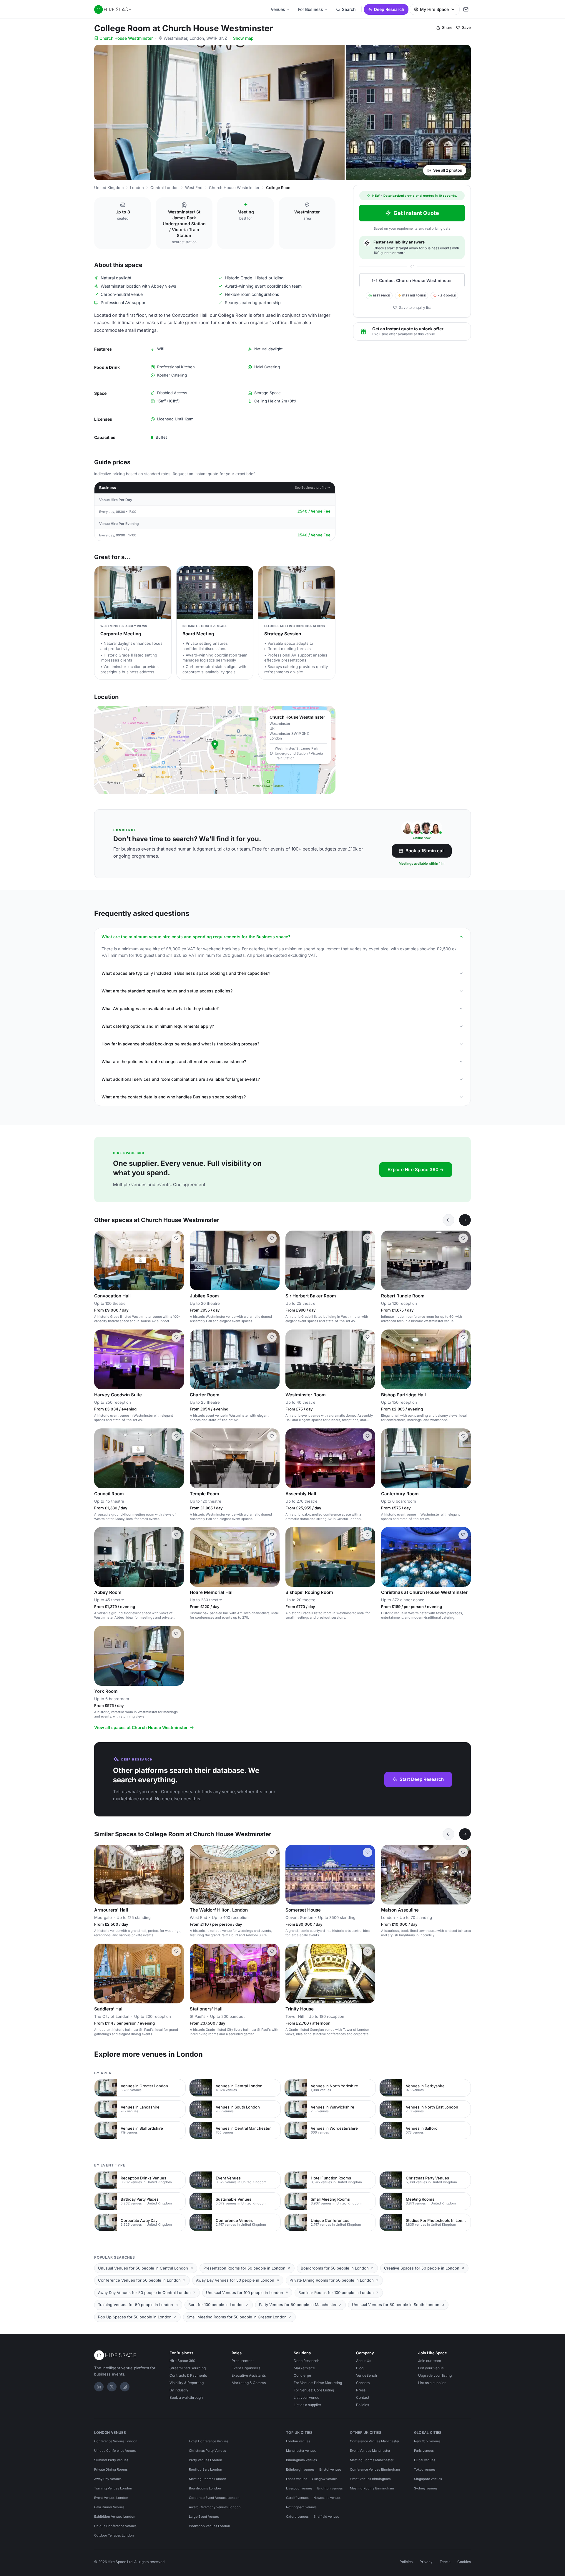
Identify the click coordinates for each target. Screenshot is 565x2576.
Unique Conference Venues (115, 2451)
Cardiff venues (297, 2498)
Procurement (243, 2361)
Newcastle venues (327, 2498)
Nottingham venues (301, 2507)
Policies (363, 2405)
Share (447, 27)
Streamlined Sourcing (188, 2368)
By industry (179, 2390)
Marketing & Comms (249, 2383)
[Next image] (177, 1261)
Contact (363, 2397)
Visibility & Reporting (187, 2383)
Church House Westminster (126, 38)
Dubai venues (425, 2460)
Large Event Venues (204, 2517)
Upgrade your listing (435, 2375)
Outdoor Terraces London (114, 2535)
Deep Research (389, 9)
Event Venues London (111, 2498)
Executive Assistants (249, 2375)
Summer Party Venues (111, 2460)
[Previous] (448, 1220)
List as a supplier (308, 2405)
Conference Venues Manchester (375, 2441)
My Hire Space (434, 9)
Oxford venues (297, 2517)
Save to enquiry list (415, 308)
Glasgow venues (325, 2479)
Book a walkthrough (186, 2397)
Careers (363, 2383)
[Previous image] (101, 1261)
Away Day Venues (108, 2479)
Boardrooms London (205, 2488)
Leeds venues (297, 2479)
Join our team (430, 2361)
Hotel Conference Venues (209, 2441)
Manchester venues (301, 2451)
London (137, 188)
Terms (445, 2562)
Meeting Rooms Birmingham (372, 2488)
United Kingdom (109, 188)
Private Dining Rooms (111, 2469)
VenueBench (367, 2375)
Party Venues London (206, 2460)
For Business (311, 9)
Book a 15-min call (425, 851)
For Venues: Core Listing (314, 2390)
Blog (360, 2368)
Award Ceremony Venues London (215, 2507)
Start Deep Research (422, 1779)
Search (349, 9)
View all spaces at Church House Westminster (141, 1727)
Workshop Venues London (210, 2526)
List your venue (306, 2397)
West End (194, 188)
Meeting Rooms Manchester (372, 2460)
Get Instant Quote (416, 213)
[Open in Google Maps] (215, 750)
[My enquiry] (466, 9)
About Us (364, 2361)
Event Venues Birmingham (370, 2479)
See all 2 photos (448, 170)
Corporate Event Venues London (214, 2498)
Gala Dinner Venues (109, 2507)
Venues (278, 9)
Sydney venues (426, 2488)
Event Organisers (246, 2368)
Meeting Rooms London (208, 2479)
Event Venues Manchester (370, 2451)
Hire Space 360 (182, 2361)
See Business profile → (313, 488)
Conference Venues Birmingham (375, 2469)
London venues (298, 2441)
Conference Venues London (116, 2441)
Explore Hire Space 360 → (416, 1170)
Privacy (426, 2562)
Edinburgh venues (300, 2469)
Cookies (464, 2562)
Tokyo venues (425, 2469)
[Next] (465, 1220)
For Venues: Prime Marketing (318, 2383)
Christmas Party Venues (207, 2451)
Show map (243, 38)
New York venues (427, 2441)
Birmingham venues (301, 2460)
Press (361, 2390)
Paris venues (424, 2451)
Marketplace (304, 2368)
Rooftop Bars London (206, 2469)
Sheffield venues (326, 2517)
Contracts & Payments (188, 2375)
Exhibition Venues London (115, 2517)
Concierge (302, 2375)
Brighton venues (330, 2488)
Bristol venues (330, 2469)
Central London (164, 188)
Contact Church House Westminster (416, 280)
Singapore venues (428, 2479)
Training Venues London (113, 2488)
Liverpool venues (299, 2488)
